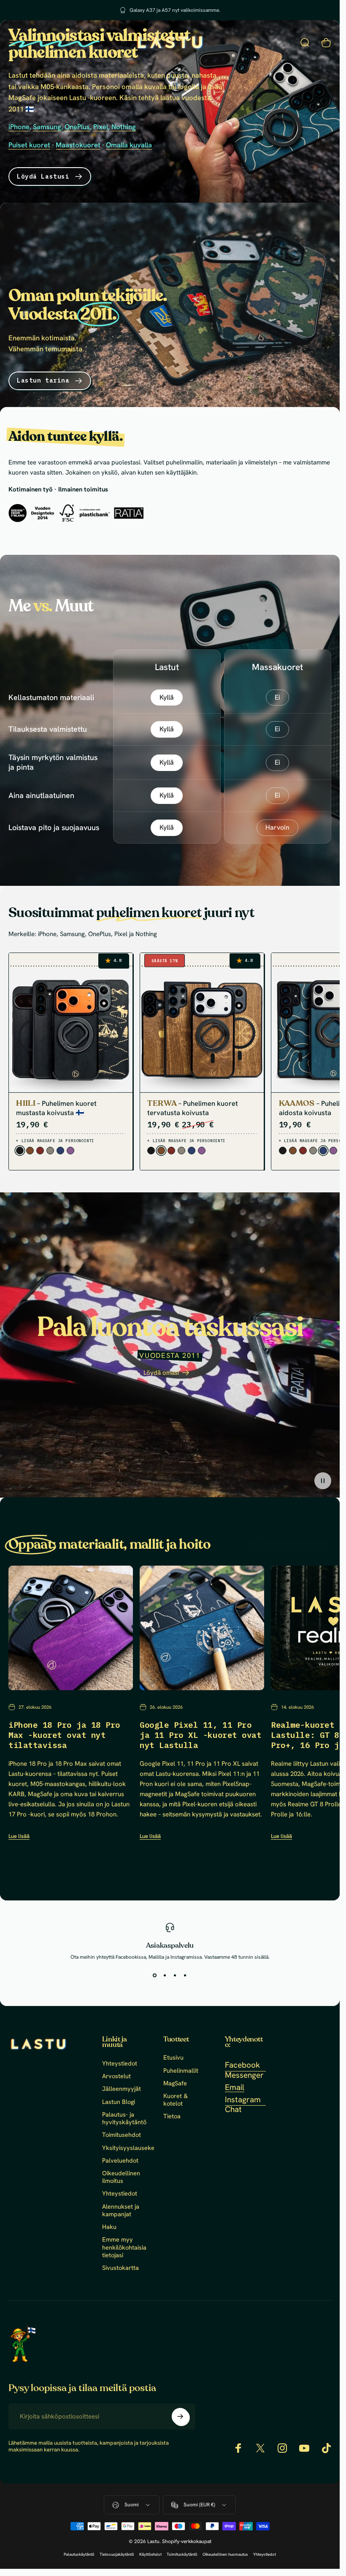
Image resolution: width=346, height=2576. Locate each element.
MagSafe (175, 2083)
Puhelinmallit (181, 2071)
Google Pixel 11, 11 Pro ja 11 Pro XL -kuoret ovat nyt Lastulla (200, 1735)
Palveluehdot (120, 2161)
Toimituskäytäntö (182, 2554)
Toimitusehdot (122, 2135)
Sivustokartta (120, 2268)
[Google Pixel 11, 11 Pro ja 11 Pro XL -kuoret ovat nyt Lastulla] (202, 1628)
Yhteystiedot (120, 2063)
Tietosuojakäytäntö (117, 2554)
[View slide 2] (165, 1976)
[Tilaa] (180, 2416)
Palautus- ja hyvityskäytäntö (124, 2118)
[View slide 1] (155, 1976)
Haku (109, 2227)
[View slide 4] (185, 1976)
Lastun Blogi (119, 2102)
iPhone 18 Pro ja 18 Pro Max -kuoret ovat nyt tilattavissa (64, 1735)
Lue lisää (19, 1836)
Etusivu (173, 2058)
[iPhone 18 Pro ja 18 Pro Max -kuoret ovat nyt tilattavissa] (71, 1628)
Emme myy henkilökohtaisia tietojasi (124, 2247)
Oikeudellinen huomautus (225, 2554)
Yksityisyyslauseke (128, 2148)
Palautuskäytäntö (79, 2554)
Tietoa (172, 2116)
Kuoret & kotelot (176, 2100)
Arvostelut (116, 2076)
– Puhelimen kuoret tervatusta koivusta (193, 1107)
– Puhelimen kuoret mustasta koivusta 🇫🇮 (56, 1107)
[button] (323, 1480)
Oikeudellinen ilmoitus (121, 2177)
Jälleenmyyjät (122, 2089)
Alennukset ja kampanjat (121, 2210)
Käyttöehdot (150, 2554)
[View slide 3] (175, 1976)
